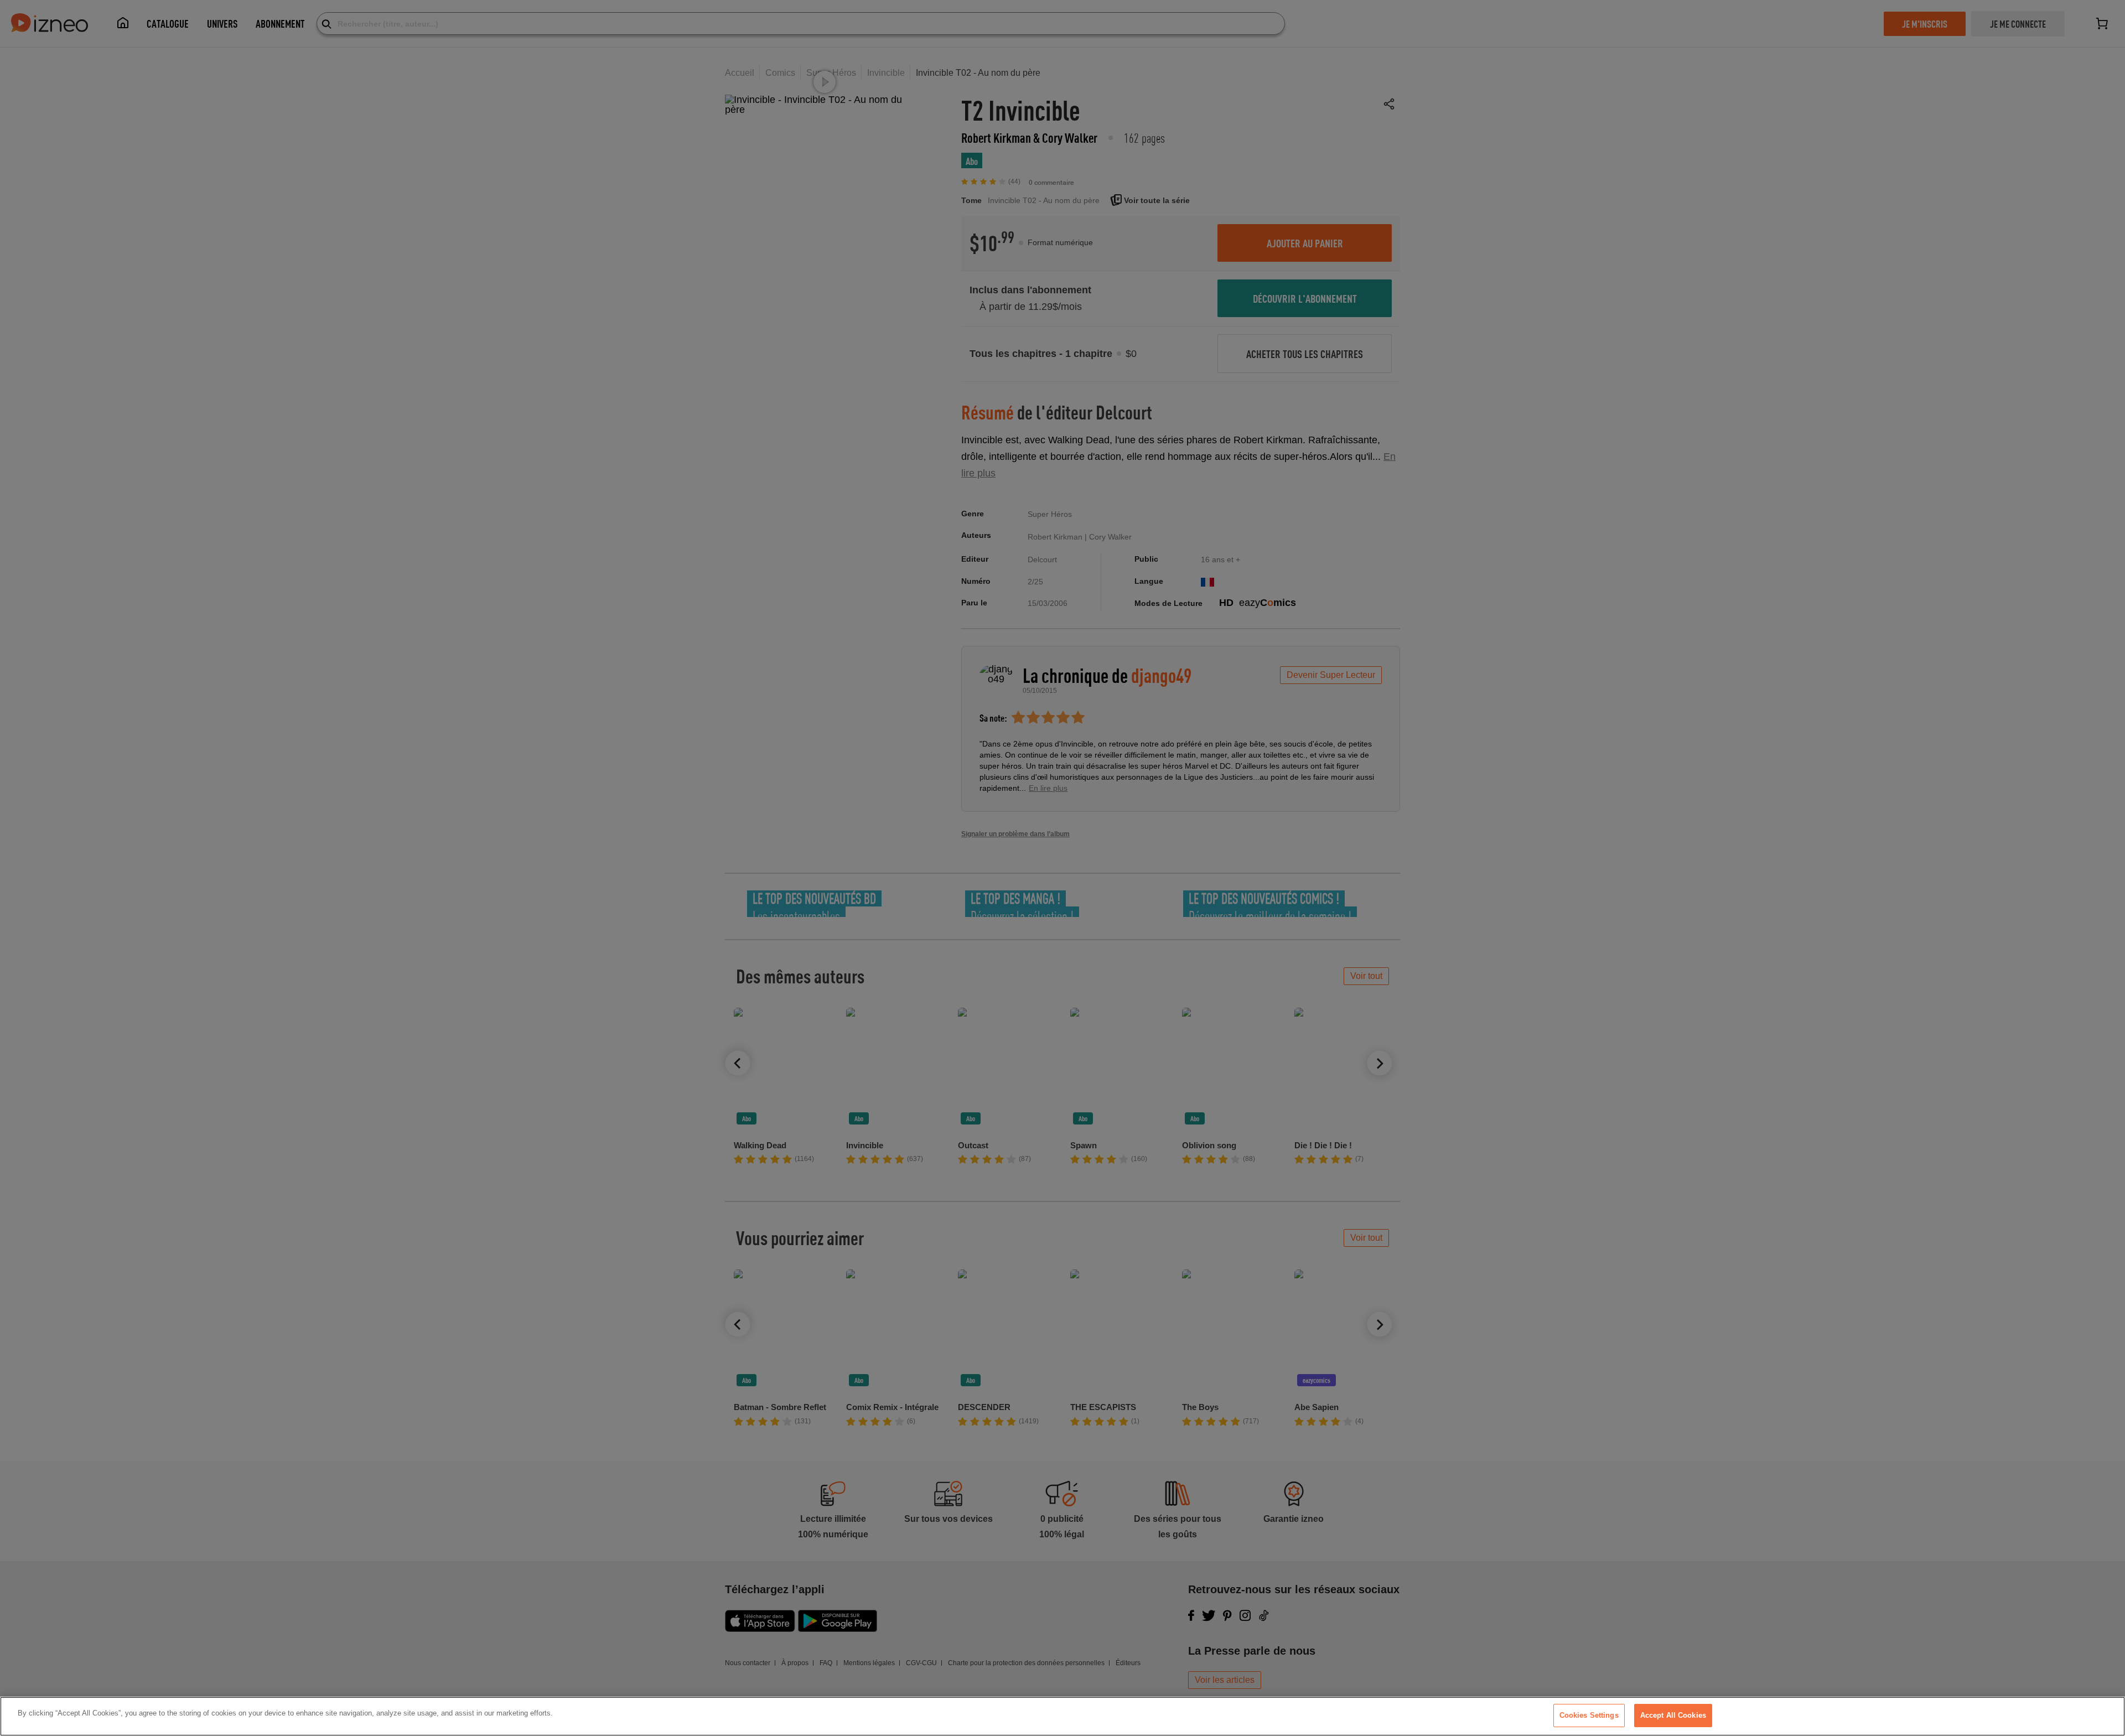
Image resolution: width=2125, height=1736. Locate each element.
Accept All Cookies (1673, 1715)
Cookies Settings (1589, 1715)
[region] (1062, 1716)
